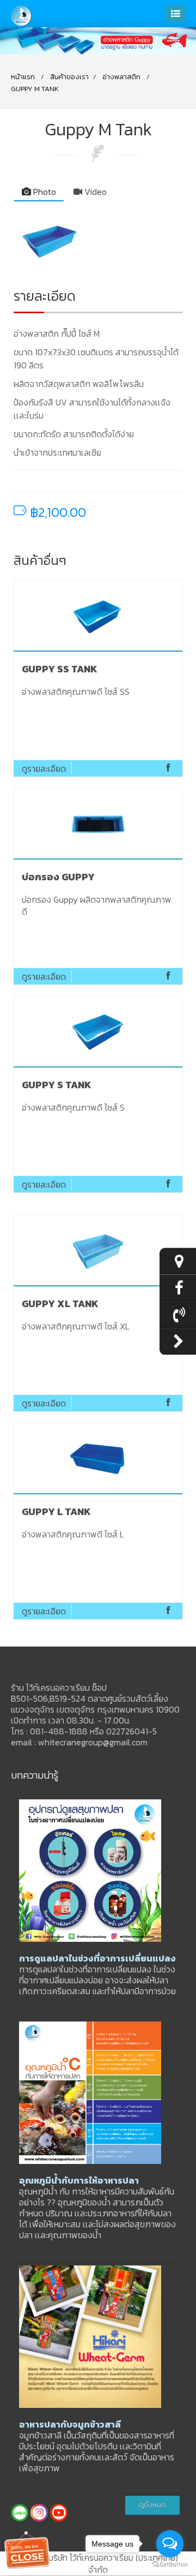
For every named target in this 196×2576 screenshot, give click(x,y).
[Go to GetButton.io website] (170, 2565)
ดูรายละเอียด (44, 768)
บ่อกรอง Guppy (58, 877)
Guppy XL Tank (60, 1304)
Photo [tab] (44, 192)
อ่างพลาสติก (121, 77)
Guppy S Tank (57, 1085)
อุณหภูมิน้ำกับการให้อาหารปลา (79, 2180)
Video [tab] (94, 192)
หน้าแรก (23, 77)
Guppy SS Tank (60, 669)
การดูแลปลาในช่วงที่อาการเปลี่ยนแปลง (97, 1958)
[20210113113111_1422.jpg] (98, 240)
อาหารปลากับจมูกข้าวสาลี (70, 2424)
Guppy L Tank (56, 1511)
